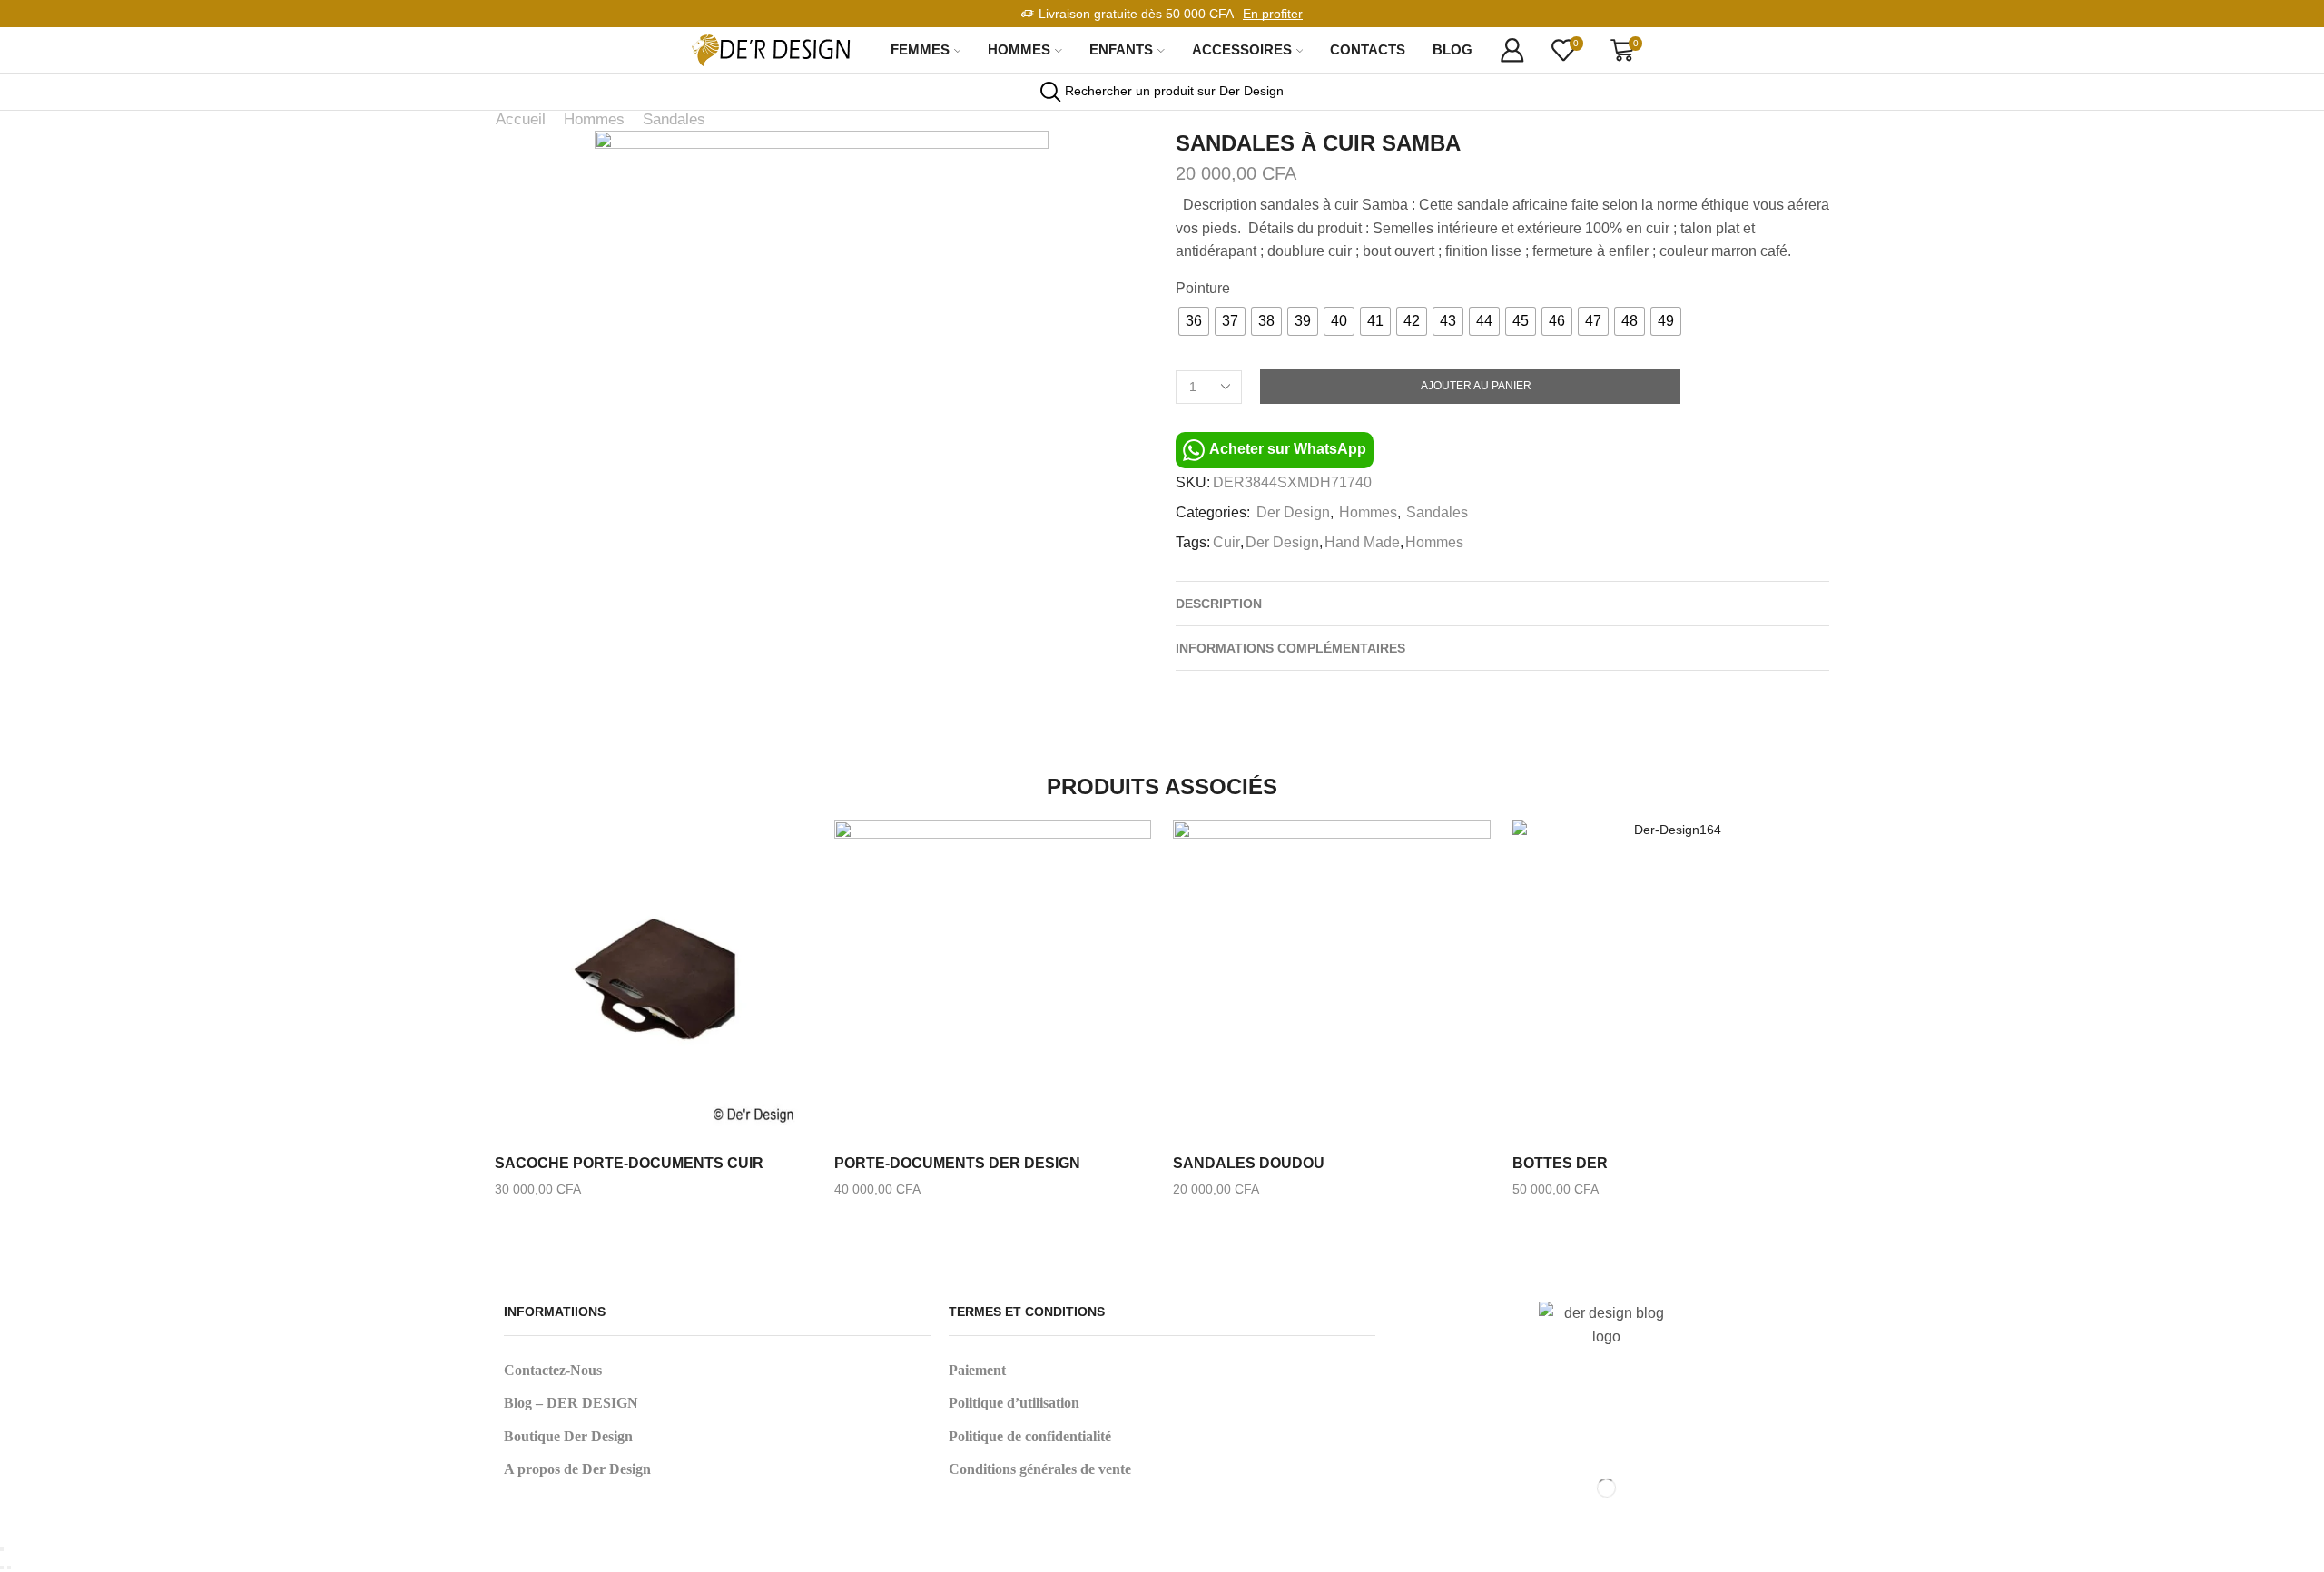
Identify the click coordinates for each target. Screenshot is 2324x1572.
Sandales (674, 119)
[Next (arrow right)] (9, 1567)
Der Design (1293, 512)
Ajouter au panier (1476, 386)
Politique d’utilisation (1014, 1403)
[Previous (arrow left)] (2, 1567)
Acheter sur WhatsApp (1286, 450)
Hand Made (1362, 542)
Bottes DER (1560, 1163)
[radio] (1194, 321)
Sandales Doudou (1249, 1163)
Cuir (1226, 542)
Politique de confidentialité (1030, 1436)
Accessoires (1242, 49)
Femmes (920, 49)
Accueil (521, 119)
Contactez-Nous (553, 1370)
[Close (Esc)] (2, 1549)
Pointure (1203, 288)
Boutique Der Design (568, 1436)
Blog (1452, 49)
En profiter (1273, 14)
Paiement (977, 1370)
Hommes (1019, 49)
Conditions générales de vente (1040, 1469)
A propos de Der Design (577, 1469)
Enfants (1121, 49)
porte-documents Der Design (957, 1163)
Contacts (1368, 49)
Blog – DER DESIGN (571, 1403)
